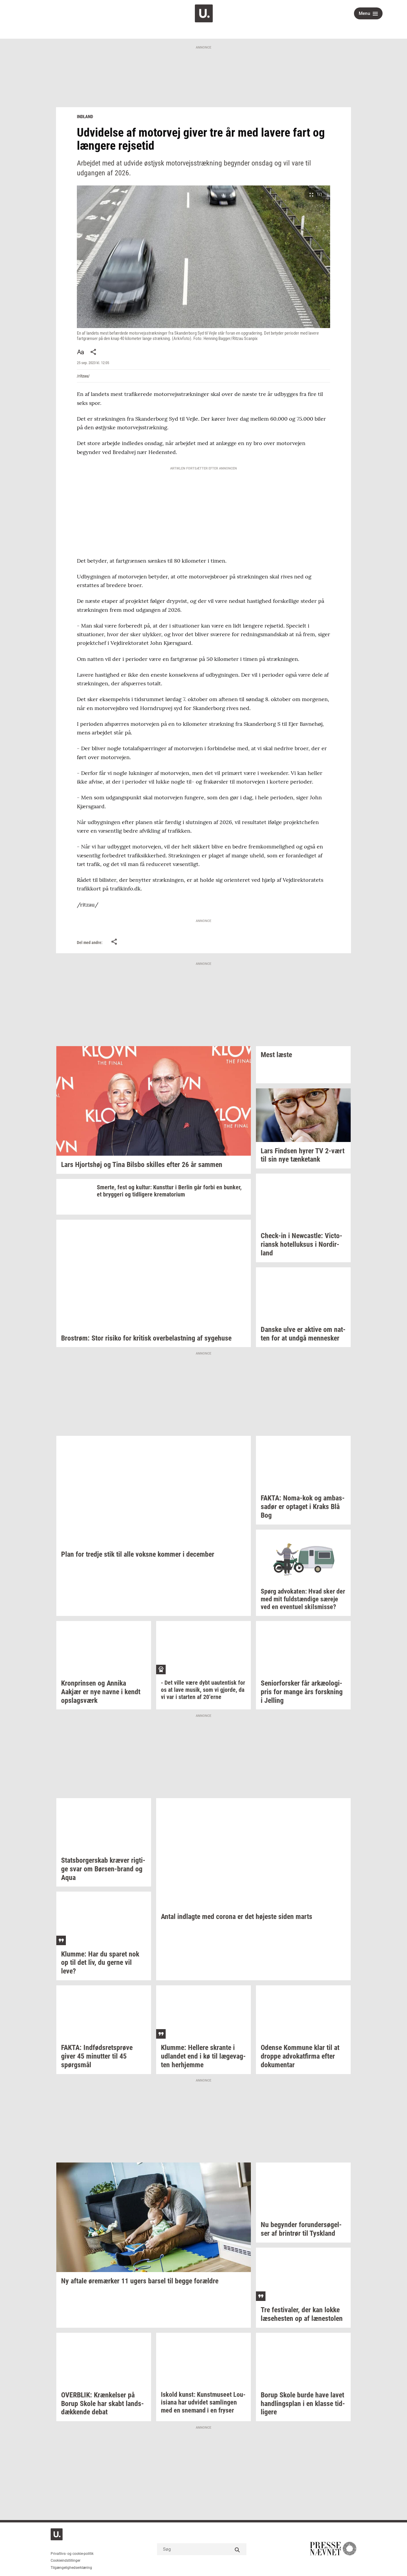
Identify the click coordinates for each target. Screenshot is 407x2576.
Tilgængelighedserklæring (71, 2568)
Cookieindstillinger (66, 2561)
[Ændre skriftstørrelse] (80, 352)
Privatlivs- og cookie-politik (72, 2554)
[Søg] (237, 2549)
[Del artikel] (94, 352)
